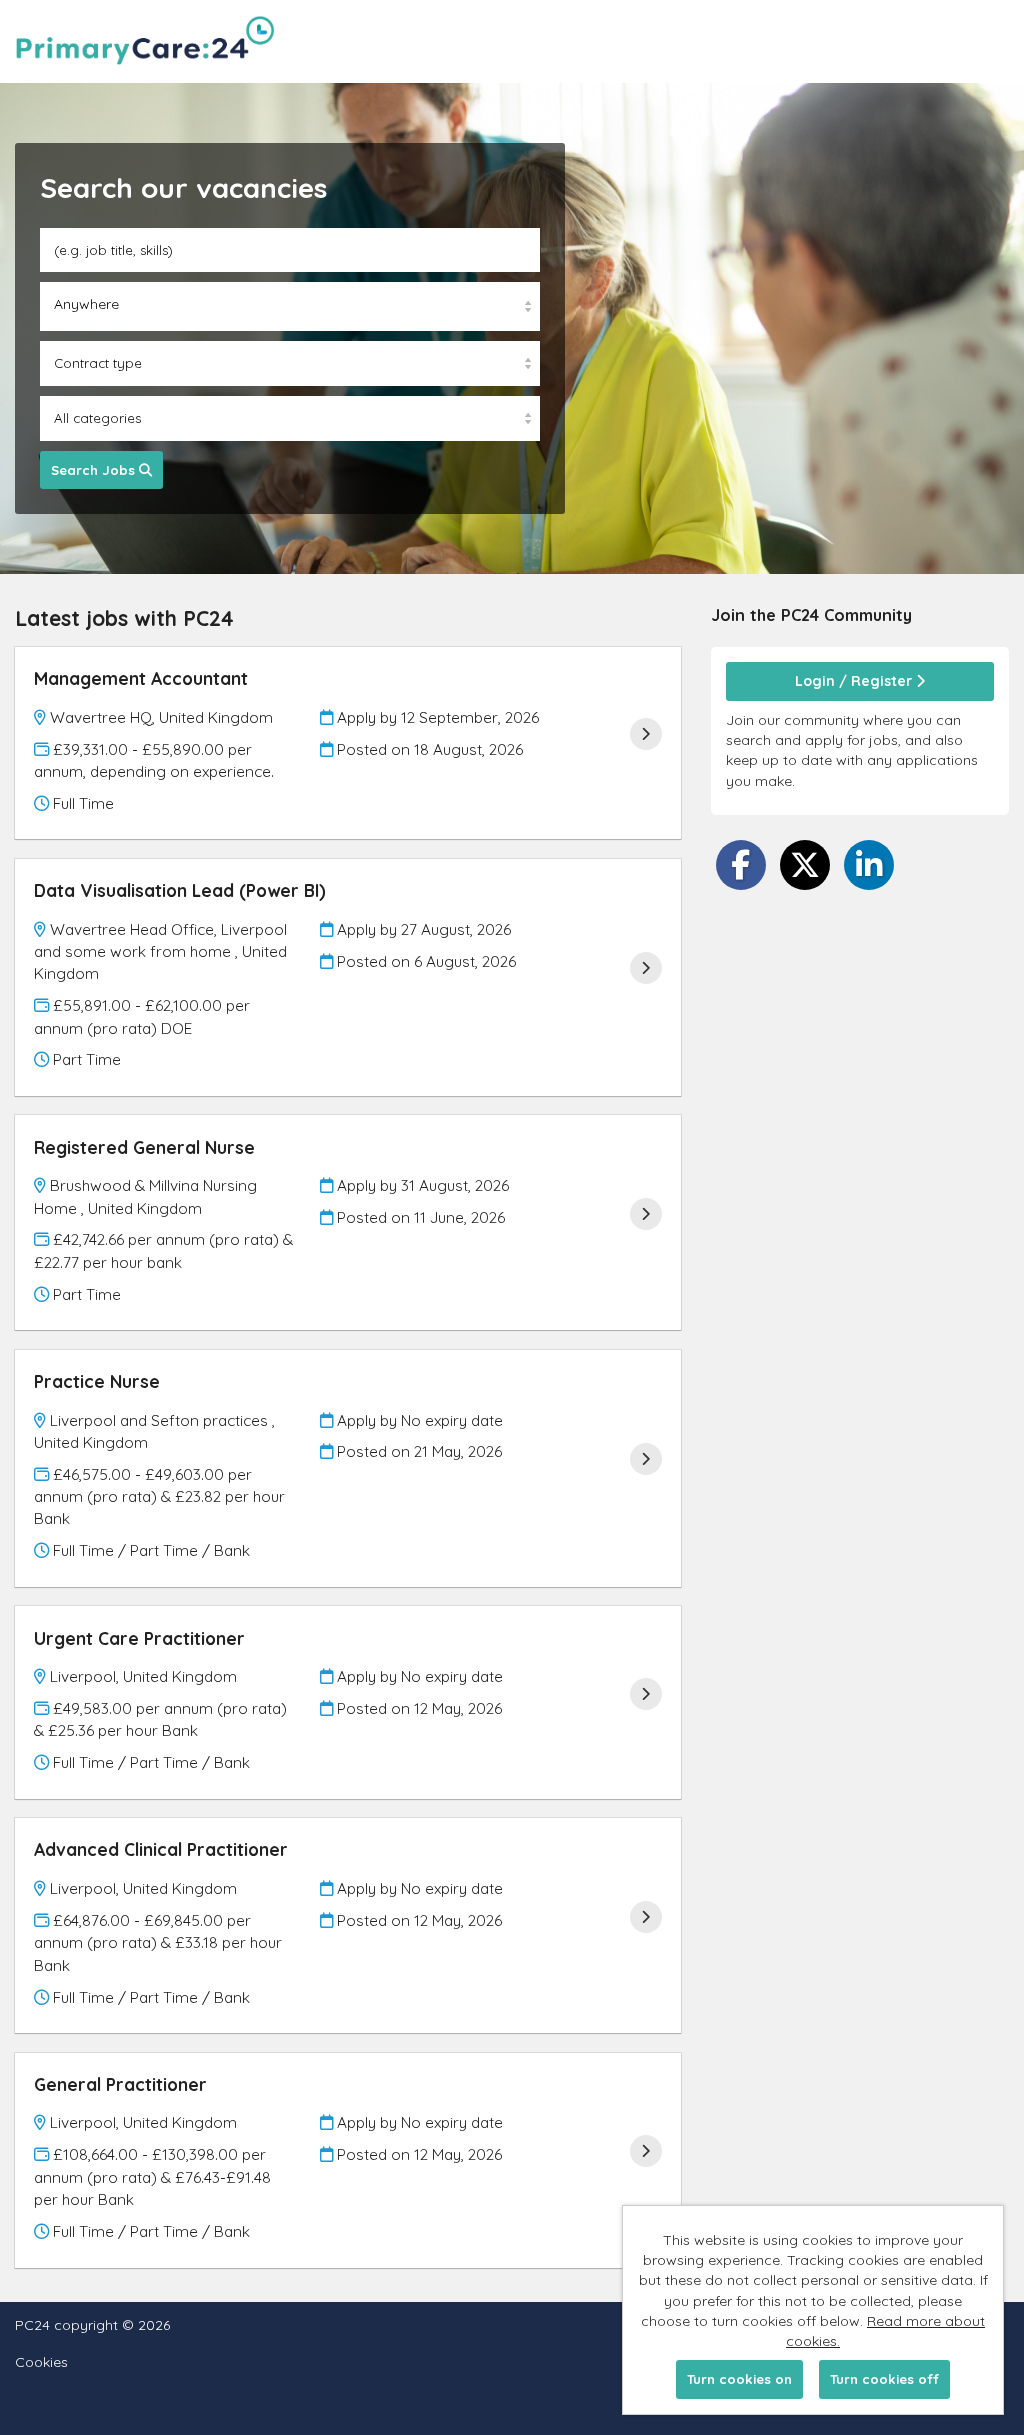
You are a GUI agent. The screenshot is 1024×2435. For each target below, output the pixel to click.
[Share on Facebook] (741, 865)
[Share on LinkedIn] (869, 865)
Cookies (41, 2362)
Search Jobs (95, 470)
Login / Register (855, 681)
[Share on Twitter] (805, 865)
